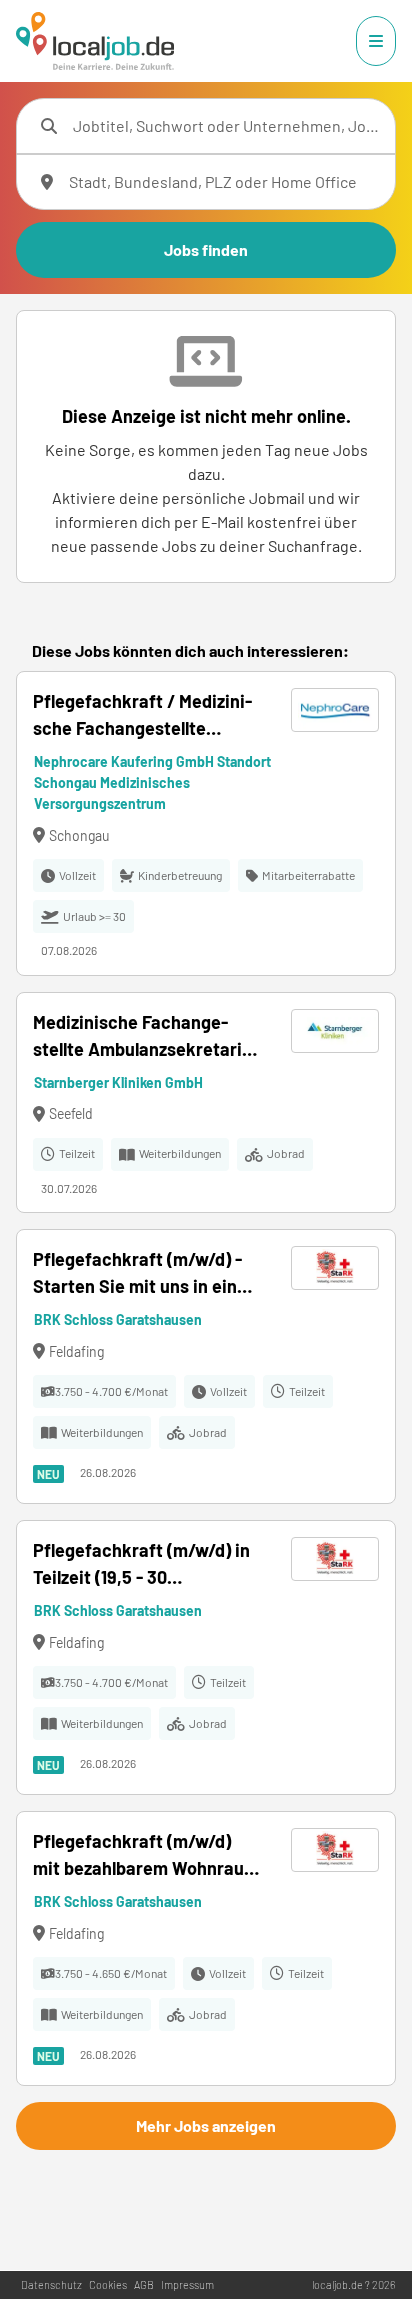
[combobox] (226, 126)
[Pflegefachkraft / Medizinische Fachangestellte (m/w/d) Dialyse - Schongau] (206, 823)
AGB (144, 2284)
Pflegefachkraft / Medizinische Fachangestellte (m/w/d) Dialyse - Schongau (143, 716)
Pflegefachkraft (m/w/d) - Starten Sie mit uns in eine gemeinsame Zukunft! (140, 1274)
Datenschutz (51, 2284)
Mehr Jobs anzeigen (206, 2125)
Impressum (187, 2284)
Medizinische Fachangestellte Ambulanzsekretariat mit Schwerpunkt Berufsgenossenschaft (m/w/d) (146, 1037)
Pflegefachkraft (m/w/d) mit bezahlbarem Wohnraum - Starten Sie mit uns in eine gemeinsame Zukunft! (146, 1856)
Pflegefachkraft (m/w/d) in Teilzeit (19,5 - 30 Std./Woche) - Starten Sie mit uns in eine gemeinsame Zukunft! (146, 1565)
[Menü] (376, 41)
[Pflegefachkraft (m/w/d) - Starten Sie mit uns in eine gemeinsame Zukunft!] (206, 1366)
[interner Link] (95, 41)
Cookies (108, 2284)
